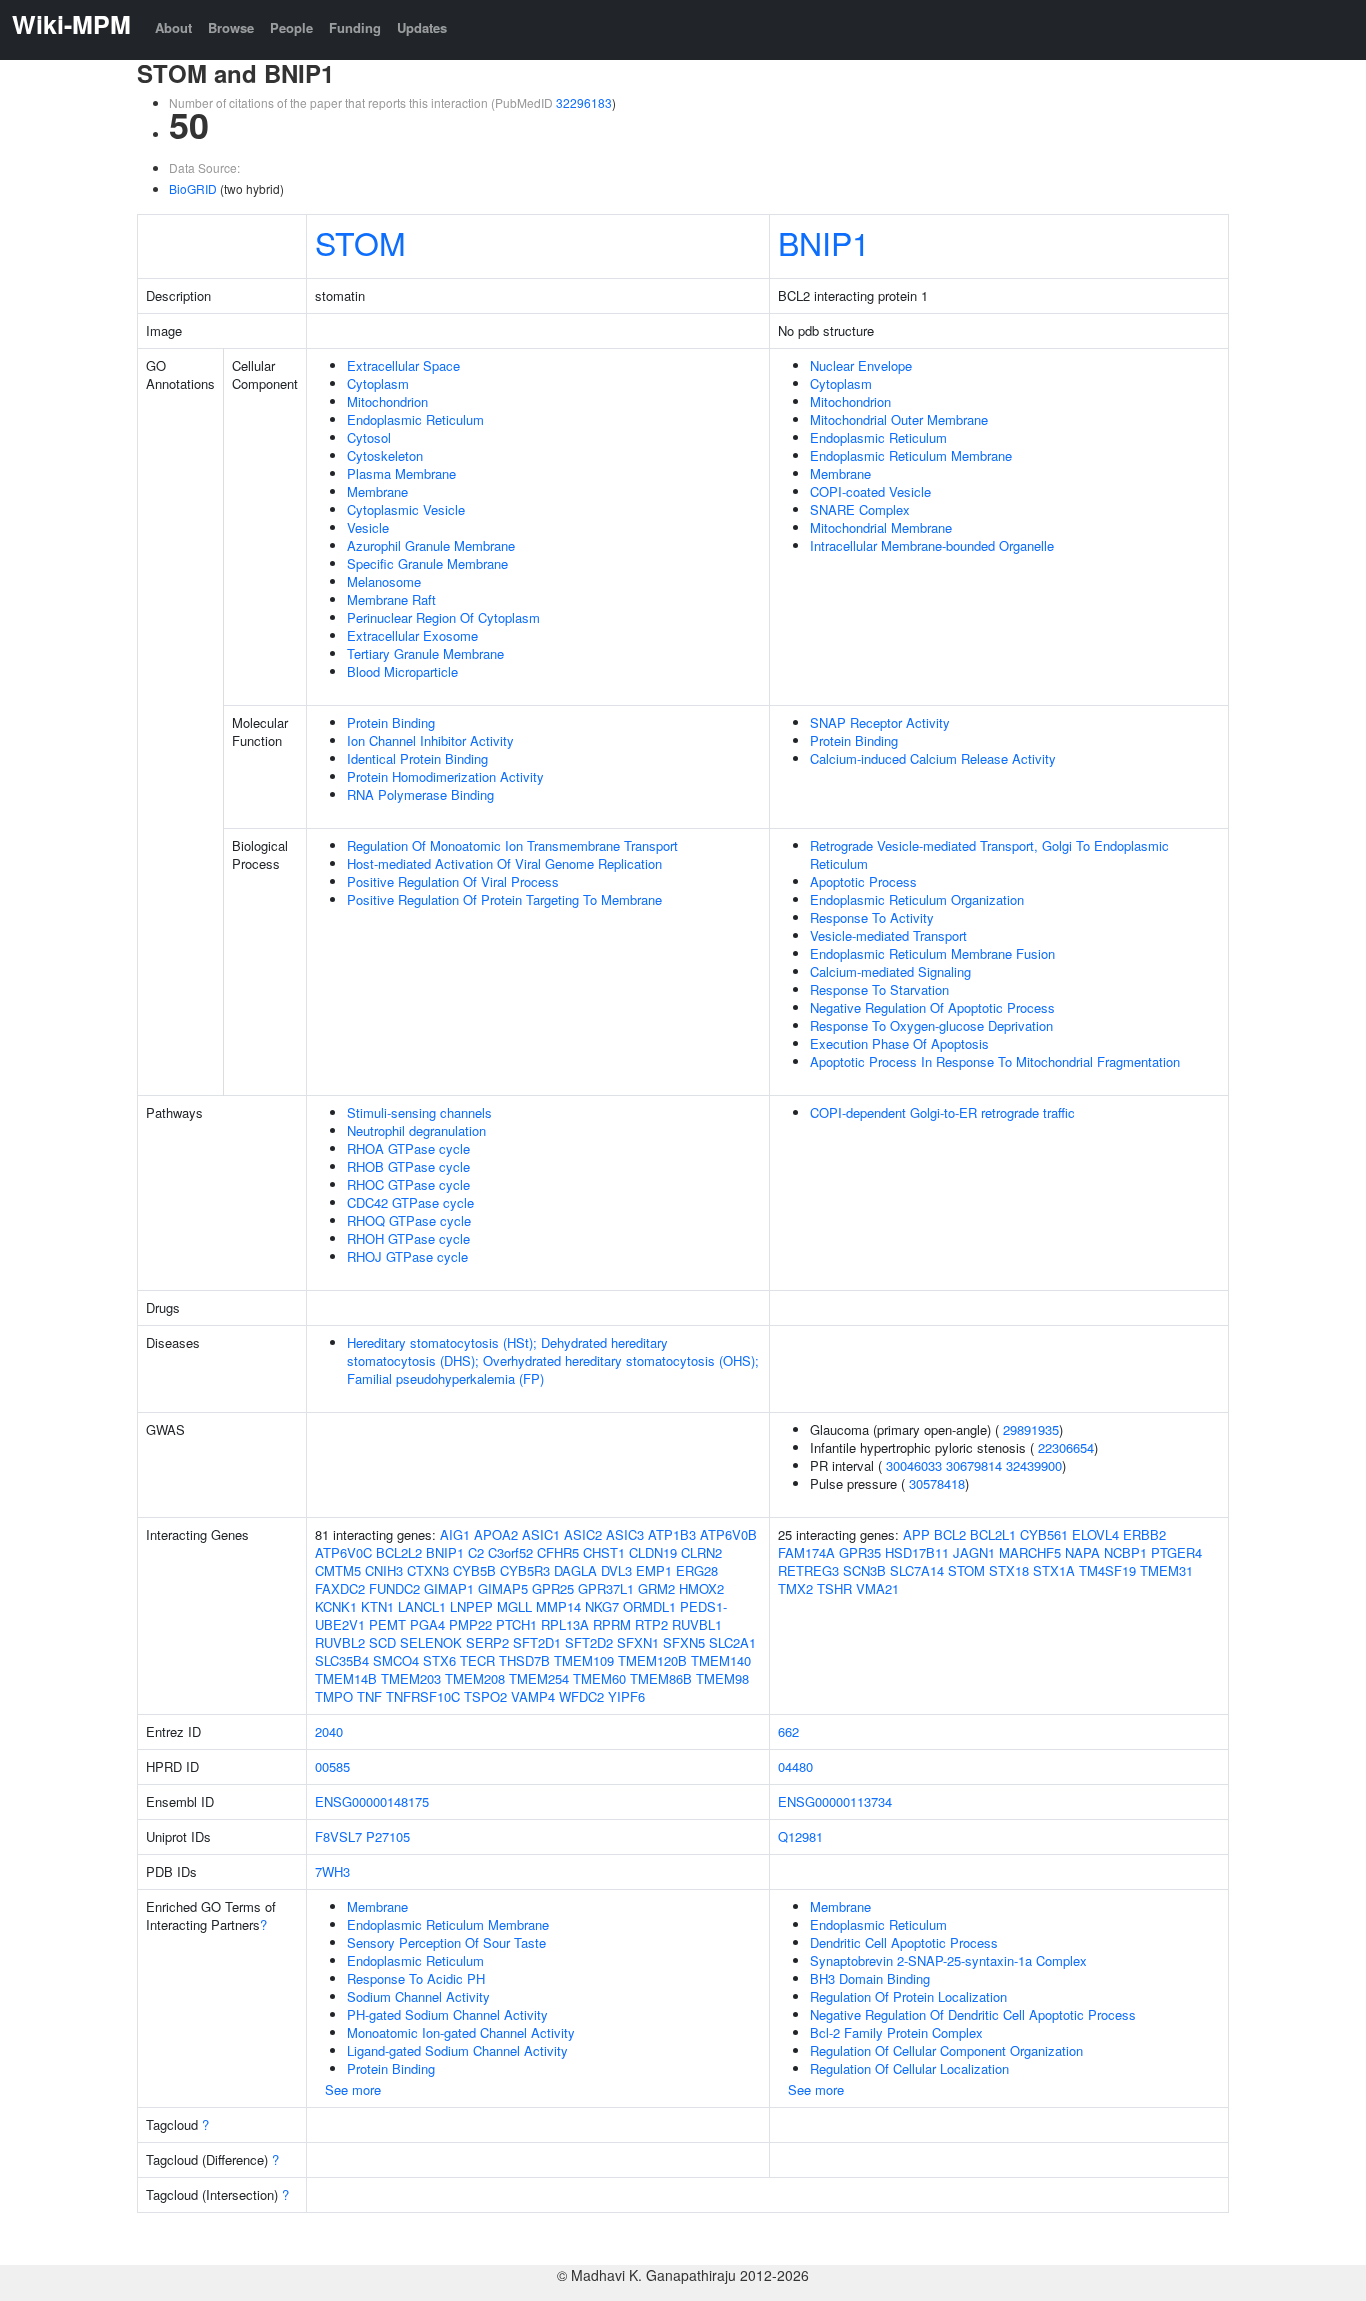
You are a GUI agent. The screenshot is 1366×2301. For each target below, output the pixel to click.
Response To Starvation (879, 989)
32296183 (584, 102)
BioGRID (193, 188)
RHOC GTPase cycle (408, 1184)
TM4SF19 (1107, 1570)
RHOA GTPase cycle (408, 1148)
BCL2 (950, 1534)
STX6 (439, 1660)
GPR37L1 (606, 1588)
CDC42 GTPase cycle (410, 1202)
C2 (476, 1552)
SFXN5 (684, 1642)
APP (916, 1534)
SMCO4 (396, 1660)
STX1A (1054, 1570)
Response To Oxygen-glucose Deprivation (931, 1025)
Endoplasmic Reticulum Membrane (911, 455)
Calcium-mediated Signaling (890, 971)
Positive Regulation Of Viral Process (453, 881)
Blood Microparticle (402, 671)
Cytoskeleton (385, 455)
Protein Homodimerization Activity (445, 776)
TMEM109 (584, 1660)
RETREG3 (808, 1570)
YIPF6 (626, 1696)
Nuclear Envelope (861, 365)
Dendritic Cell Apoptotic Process (904, 1942)
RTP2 (651, 1624)
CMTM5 (338, 1570)
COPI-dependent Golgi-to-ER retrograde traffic (942, 1112)
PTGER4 (1176, 1552)
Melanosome (384, 581)
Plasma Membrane (401, 473)
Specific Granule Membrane (427, 563)
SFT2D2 (589, 1642)
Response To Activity (872, 917)
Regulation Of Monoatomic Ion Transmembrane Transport (512, 845)
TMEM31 (1166, 1570)
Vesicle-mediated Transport (888, 935)
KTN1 (377, 1606)
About (173, 27)
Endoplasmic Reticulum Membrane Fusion (932, 953)
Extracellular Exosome (412, 635)
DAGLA (575, 1570)
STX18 (1009, 1570)
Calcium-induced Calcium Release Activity (933, 758)
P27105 (388, 1836)
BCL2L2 (399, 1552)
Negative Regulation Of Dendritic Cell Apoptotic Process (973, 2014)
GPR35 (860, 1552)
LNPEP (471, 1606)
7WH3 (332, 1871)
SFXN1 (638, 1642)
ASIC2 (583, 1534)
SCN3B (864, 1570)
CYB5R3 (525, 1570)
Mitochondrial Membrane (881, 527)
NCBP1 (1125, 1552)
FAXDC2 (340, 1588)
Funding (355, 27)
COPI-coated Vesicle (870, 491)
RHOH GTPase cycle (408, 1238)
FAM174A (806, 1552)
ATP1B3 (672, 1534)
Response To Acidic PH (416, 1978)
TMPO (334, 1696)
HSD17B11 (917, 1552)
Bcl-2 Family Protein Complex (896, 2032)
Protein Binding (391, 722)
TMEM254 (539, 1678)
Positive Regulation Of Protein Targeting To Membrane (504, 899)
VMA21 (877, 1588)
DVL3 (616, 1570)
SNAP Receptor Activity (880, 722)
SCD (382, 1642)
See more (353, 2089)
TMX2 (795, 1588)
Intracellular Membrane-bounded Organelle (932, 545)
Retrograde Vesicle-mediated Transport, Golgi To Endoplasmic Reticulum (989, 854)
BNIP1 (824, 242)
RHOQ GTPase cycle (409, 1220)
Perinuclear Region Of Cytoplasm (443, 617)
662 (788, 1731)
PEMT (387, 1624)
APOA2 (496, 1534)
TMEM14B (346, 1678)
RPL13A (565, 1624)
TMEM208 (475, 1678)
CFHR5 (558, 1552)
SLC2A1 (732, 1642)
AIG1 (455, 1534)
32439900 (1034, 1465)
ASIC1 (541, 1534)
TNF (369, 1696)
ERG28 (697, 1570)
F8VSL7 (338, 1836)
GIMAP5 (503, 1588)
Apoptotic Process (863, 881)
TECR (477, 1660)
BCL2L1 (993, 1534)
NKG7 (602, 1606)
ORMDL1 (649, 1606)
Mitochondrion (387, 401)
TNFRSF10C (423, 1696)
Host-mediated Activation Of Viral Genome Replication (504, 863)
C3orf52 (510, 1552)
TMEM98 (722, 1678)
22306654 (1066, 1447)
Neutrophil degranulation (416, 1130)
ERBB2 (1144, 1534)
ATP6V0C (343, 1552)
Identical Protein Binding (417, 758)
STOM (360, 242)
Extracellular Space (403, 365)
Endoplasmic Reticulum (415, 419)
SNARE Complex (860, 509)
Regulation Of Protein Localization (908, 1996)
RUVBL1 (697, 1624)
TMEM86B (661, 1678)
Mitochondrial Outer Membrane (899, 419)
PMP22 (470, 1624)
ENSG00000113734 (835, 1801)
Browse (231, 27)
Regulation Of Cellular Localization (909, 2068)
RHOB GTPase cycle (408, 1166)
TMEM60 (599, 1678)
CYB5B (474, 1570)
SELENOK (431, 1642)
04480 (795, 1766)
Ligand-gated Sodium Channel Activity (457, 2050)
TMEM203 (411, 1678)
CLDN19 (653, 1552)
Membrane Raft (391, 599)
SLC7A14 (917, 1570)
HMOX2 (701, 1588)
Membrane (377, 491)
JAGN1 (974, 1552)
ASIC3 (625, 1534)
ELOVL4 (1095, 1534)
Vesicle (368, 527)
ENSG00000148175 (372, 1801)
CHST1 (604, 1552)
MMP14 (558, 1606)
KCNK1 (336, 1606)
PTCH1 (516, 1624)
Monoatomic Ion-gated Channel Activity (461, 2032)
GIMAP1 (449, 1588)
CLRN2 (701, 1552)
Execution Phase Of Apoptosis (899, 1043)
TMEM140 (721, 1660)
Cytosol (369, 437)
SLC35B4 (342, 1660)
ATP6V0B (728, 1534)
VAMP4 (533, 1696)
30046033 (914, 1465)
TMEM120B (652, 1660)
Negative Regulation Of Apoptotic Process (932, 1007)
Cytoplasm (378, 383)
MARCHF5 (1030, 1552)
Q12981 (800, 1836)
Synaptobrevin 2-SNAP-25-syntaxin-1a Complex (948, 1960)
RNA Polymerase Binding (420, 794)
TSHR (834, 1588)
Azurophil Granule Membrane (431, 545)
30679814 (974, 1465)
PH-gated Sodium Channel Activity (447, 2014)
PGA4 (427, 1624)
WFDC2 (581, 1696)
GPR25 (553, 1588)
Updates (422, 27)
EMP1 (654, 1570)
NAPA (1082, 1552)
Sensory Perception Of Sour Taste (446, 1942)
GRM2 (656, 1588)
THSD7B (524, 1660)
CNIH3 (384, 1570)
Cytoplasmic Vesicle (406, 509)
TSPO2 (485, 1696)
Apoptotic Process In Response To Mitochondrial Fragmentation (995, 1061)
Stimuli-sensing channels (419, 1112)
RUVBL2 (340, 1642)
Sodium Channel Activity (418, 1996)
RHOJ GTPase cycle (407, 1256)
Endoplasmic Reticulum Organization (917, 899)
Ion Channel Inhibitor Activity (430, 740)
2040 (329, 1731)
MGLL (514, 1606)
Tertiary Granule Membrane (425, 653)
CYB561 (1044, 1534)
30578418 (937, 1483)
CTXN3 (428, 1570)
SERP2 (487, 1642)
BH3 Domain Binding (870, 1978)
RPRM (612, 1624)
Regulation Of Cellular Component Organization (946, 2050)
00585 (332, 1766)
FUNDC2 (394, 1588)
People (291, 27)
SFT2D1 (537, 1642)
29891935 (1031, 1429)
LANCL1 (422, 1606)
